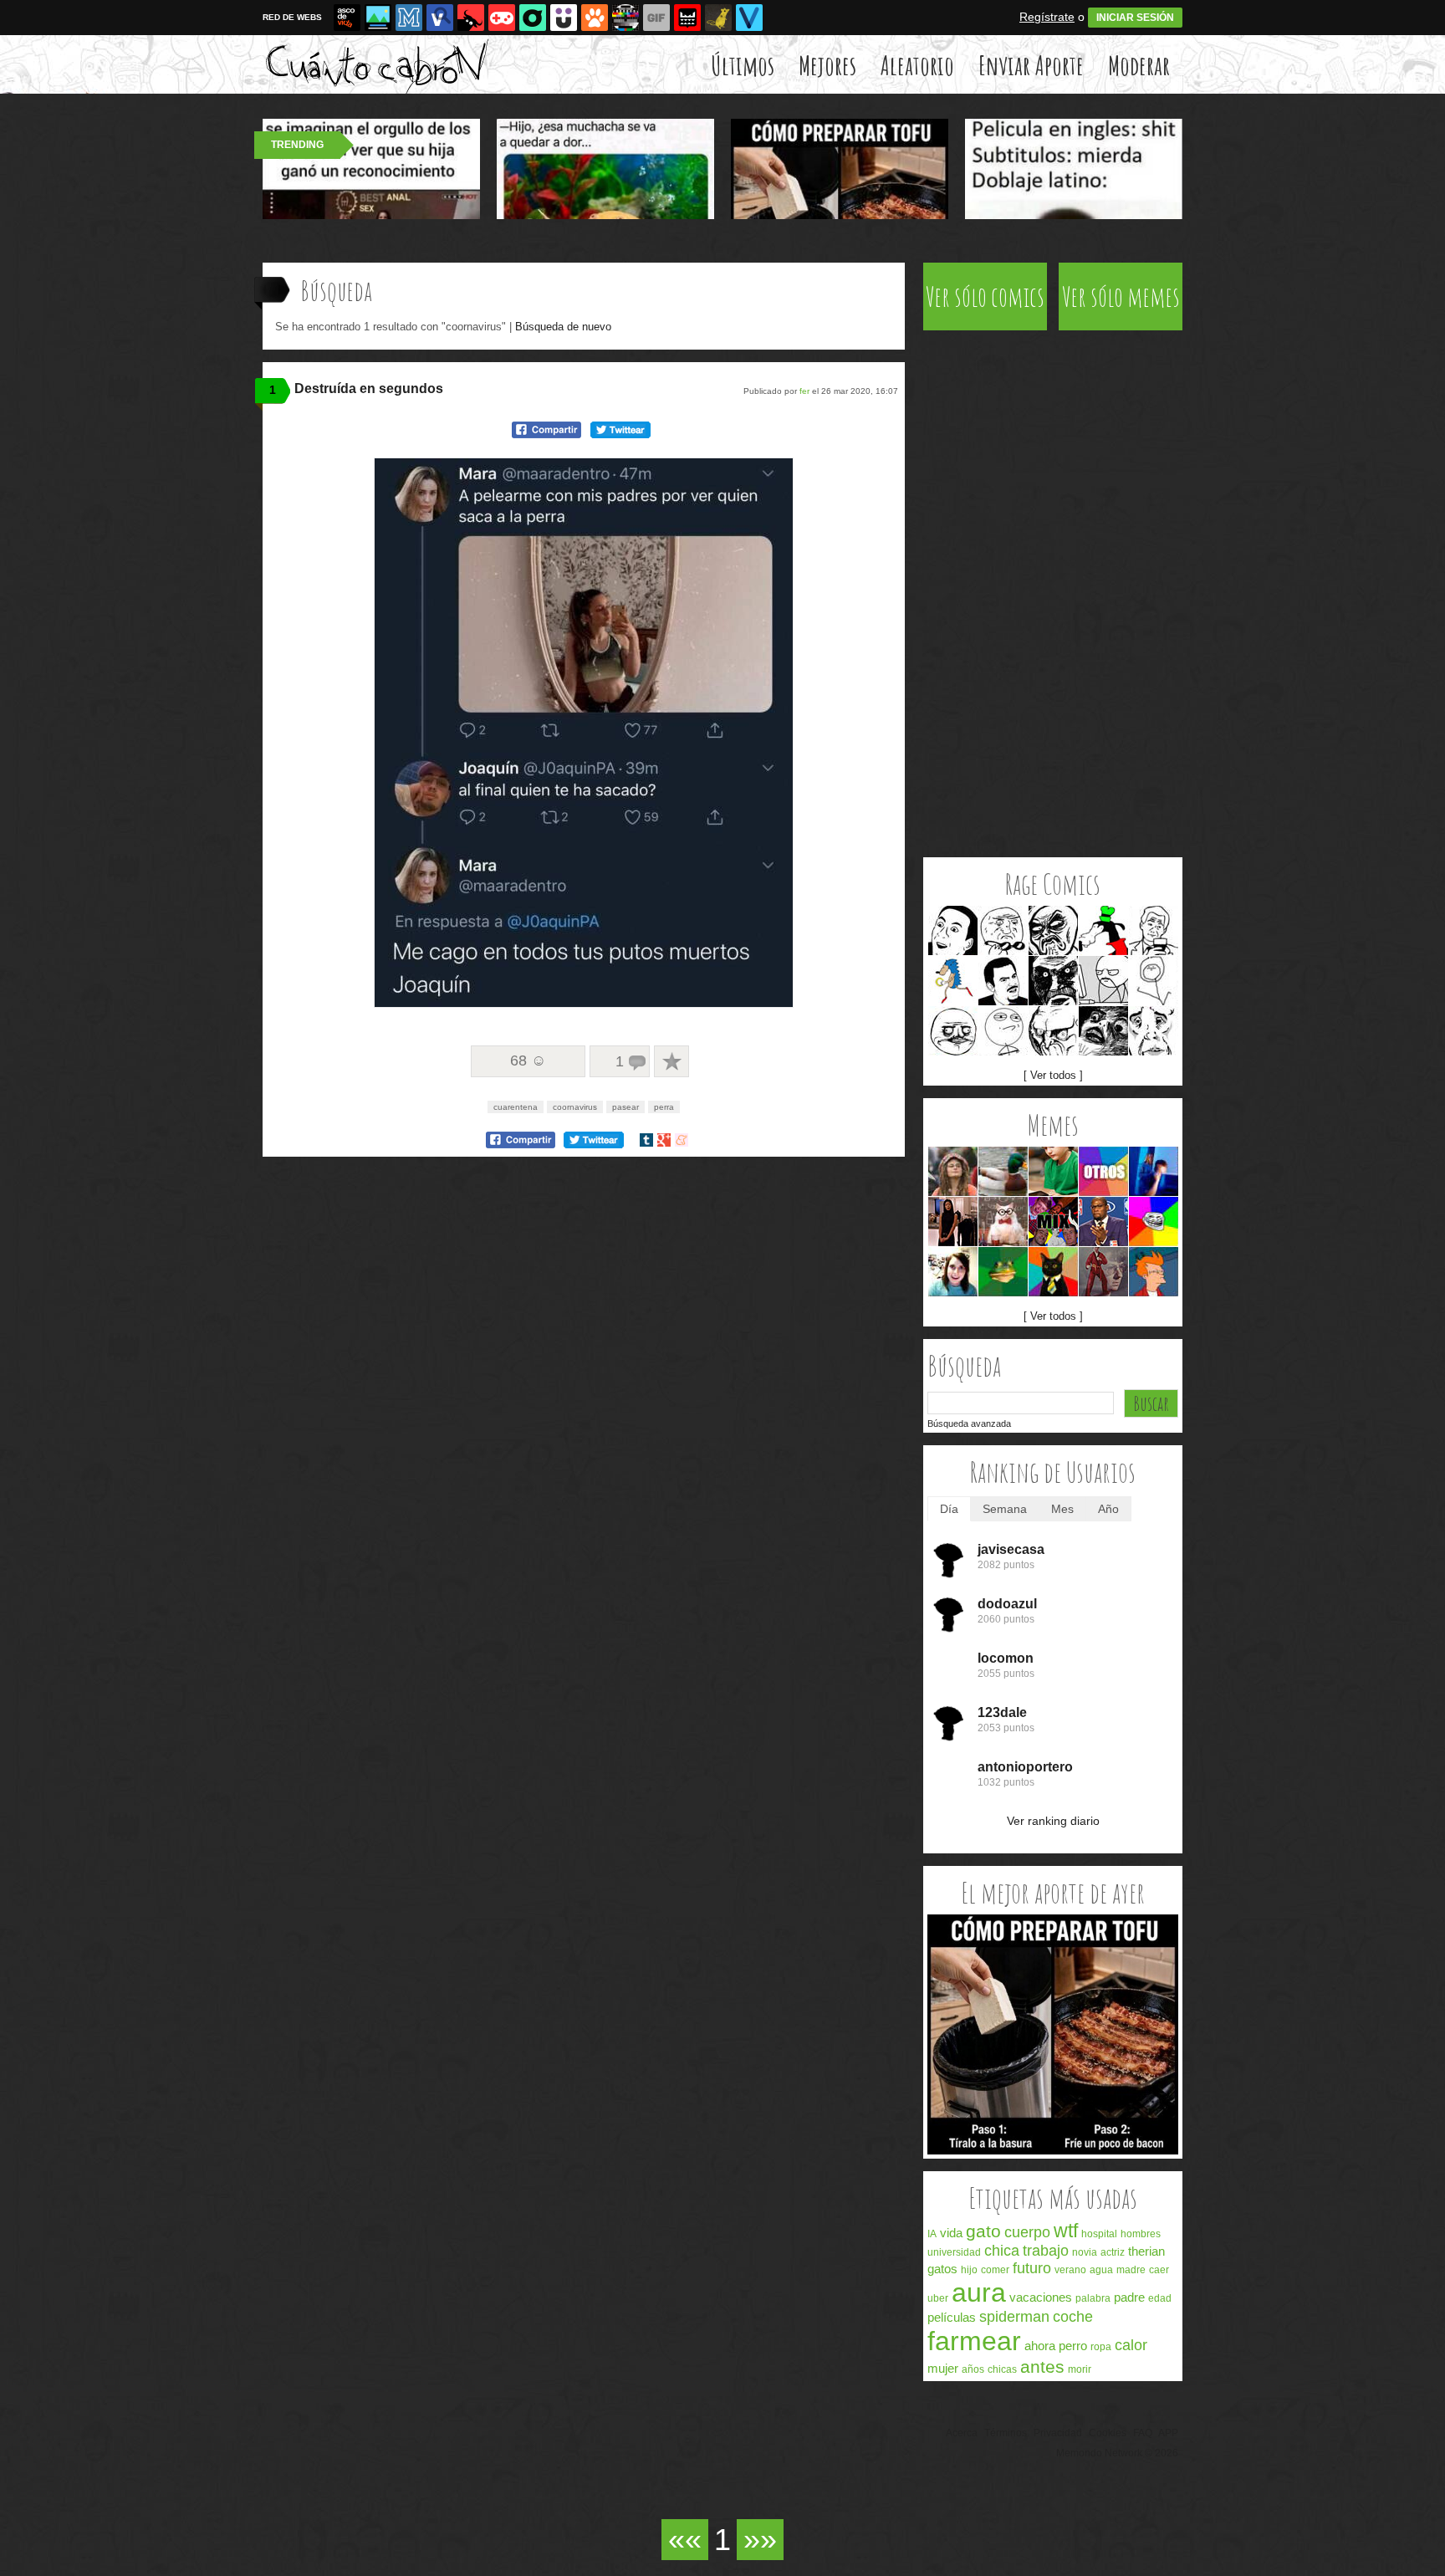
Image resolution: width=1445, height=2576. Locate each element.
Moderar (1139, 65)
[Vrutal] (502, 18)
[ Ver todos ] (1053, 1075)
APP (1168, 2433)
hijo (969, 2270)
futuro (1032, 2268)
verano (1070, 2270)
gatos (942, 2269)
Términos (1006, 2433)
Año (1108, 1509)
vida (951, 2233)
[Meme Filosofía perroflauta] (953, 1171)
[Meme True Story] (1154, 930)
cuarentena (516, 1107)
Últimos (743, 65)
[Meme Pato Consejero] (1003, 1171)
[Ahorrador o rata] (718, 18)
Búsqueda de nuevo (563, 327)
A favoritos (671, 1061)
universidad (954, 2252)
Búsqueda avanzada (969, 1423)
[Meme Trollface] (1154, 1222)
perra (664, 1107)
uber (938, 2298)
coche (1073, 2317)
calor (1131, 2345)
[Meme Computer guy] (1103, 981)
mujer (943, 2368)
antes (1042, 2366)
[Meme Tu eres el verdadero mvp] (1103, 1222)
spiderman (1014, 2317)
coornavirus (575, 1107)
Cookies (1108, 2433)
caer (1159, 2270)
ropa (1101, 2347)
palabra (1093, 2298)
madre (1131, 2270)
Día (949, 1509)
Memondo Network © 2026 (1117, 2453)
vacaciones (1041, 2297)
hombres (1141, 2234)
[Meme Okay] (1154, 1031)
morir (1080, 2369)
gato (983, 2231)
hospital (1099, 2234)
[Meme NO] (1053, 1031)
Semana (1005, 1509)
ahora (1040, 2346)
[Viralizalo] (749, 18)
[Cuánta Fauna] (595, 18)
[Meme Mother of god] (1003, 930)
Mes (1062, 1509)
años (973, 2369)
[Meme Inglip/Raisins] (1103, 1031)
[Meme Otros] (1103, 1171)
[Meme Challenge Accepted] (1003, 1031)
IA (932, 2234)
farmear (974, 2341)
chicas (1002, 2369)
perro (1073, 2346)
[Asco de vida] (347, 18)
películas (952, 2317)
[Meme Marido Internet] (1154, 1171)
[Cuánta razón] (378, 18)
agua (1101, 2270)
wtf (1066, 2231)
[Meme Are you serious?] (1003, 981)
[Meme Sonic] (953, 981)
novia (1085, 2252)
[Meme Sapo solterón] (1003, 1272)
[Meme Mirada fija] (1053, 981)
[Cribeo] (533, 18)
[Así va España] (471, 18)
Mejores (827, 65)
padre (1129, 2297)
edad (1160, 2298)
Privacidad (1058, 2433)
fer (804, 391)
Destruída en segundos (369, 388)
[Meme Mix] (1053, 1222)
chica (1002, 2251)
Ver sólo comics (985, 296)
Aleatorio (917, 65)
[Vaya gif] (656, 18)
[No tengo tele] (625, 18)
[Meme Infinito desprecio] (1053, 930)
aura (979, 2292)
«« (685, 2540)
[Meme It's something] (1154, 981)
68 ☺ (528, 1061)
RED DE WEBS (292, 17)
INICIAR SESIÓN (1135, 18)
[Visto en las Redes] (440, 18)
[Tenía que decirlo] (687, 18)
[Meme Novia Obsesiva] (953, 1272)
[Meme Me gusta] (953, 1031)
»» (760, 2540)
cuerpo (1027, 2232)
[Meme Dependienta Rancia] (953, 1222)
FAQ (1143, 2433)
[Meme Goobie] (1103, 930)
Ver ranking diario (1053, 1821)
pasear (625, 1107)
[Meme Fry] (1154, 1272)
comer (995, 2270)
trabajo (1046, 2251)
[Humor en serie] (564, 18)
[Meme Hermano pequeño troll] (1053, 1171)
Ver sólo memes (1121, 296)
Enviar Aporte (1031, 65)
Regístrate (1047, 17)
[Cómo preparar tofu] (1053, 2151)
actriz (1113, 2252)
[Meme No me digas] (953, 930)
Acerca (962, 2433)
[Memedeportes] (409, 18)
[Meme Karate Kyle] (1103, 1272)
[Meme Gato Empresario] (1053, 1272)
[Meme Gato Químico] (1003, 1222)
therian (1146, 2251)
